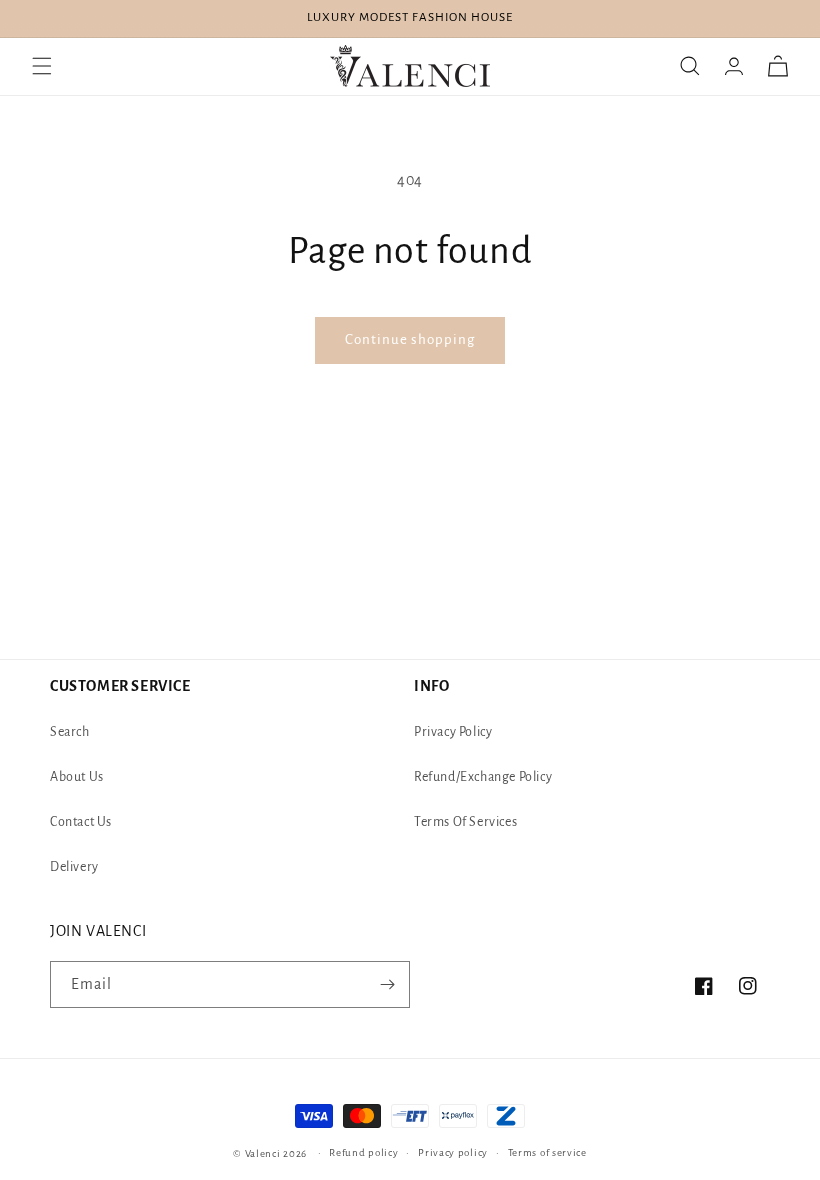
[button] (42, 66)
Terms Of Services (465, 822)
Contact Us (81, 822)
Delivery (74, 867)
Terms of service (547, 1152)
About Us (77, 777)
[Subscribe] (387, 984)
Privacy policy (453, 1152)
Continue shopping (410, 339)
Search (70, 732)
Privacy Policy (453, 732)
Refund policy (363, 1152)
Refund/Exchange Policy (483, 777)
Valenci (264, 1153)
